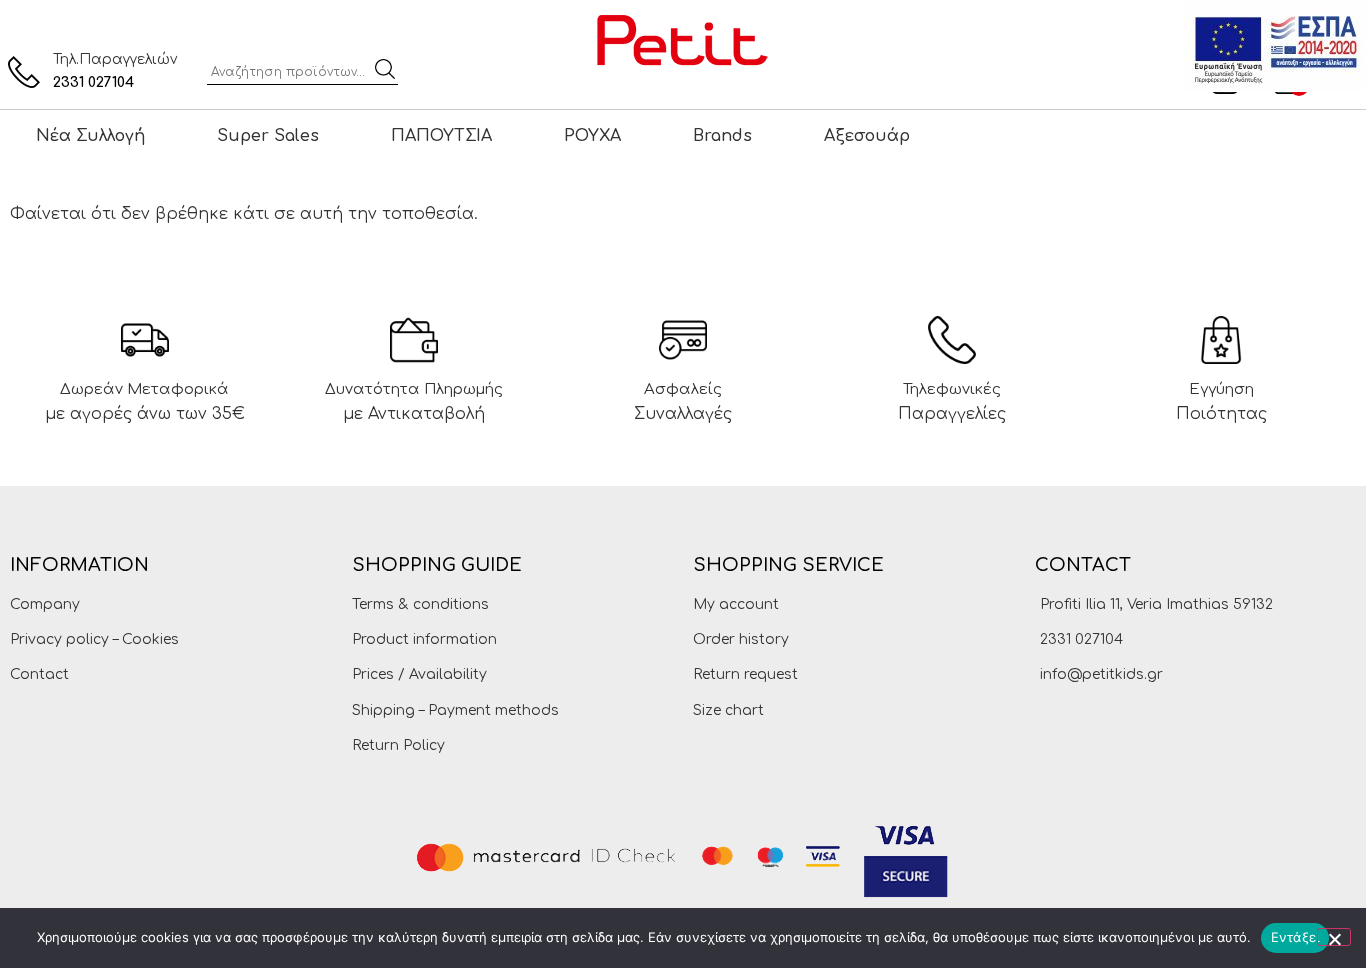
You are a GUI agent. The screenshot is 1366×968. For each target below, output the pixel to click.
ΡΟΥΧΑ (592, 136)
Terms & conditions (420, 604)
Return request (745, 674)
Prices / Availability (419, 674)
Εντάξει (1295, 937)
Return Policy (398, 745)
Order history (741, 639)
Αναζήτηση (385, 69)
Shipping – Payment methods (455, 710)
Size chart (728, 710)
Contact (39, 674)
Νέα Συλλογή (90, 136)
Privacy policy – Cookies (94, 639)
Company (45, 604)
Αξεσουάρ (867, 136)
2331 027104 (93, 82)
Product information (424, 639)
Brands (722, 136)
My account (736, 604)
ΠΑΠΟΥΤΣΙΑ (441, 136)
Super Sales (268, 136)
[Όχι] (1334, 937)
